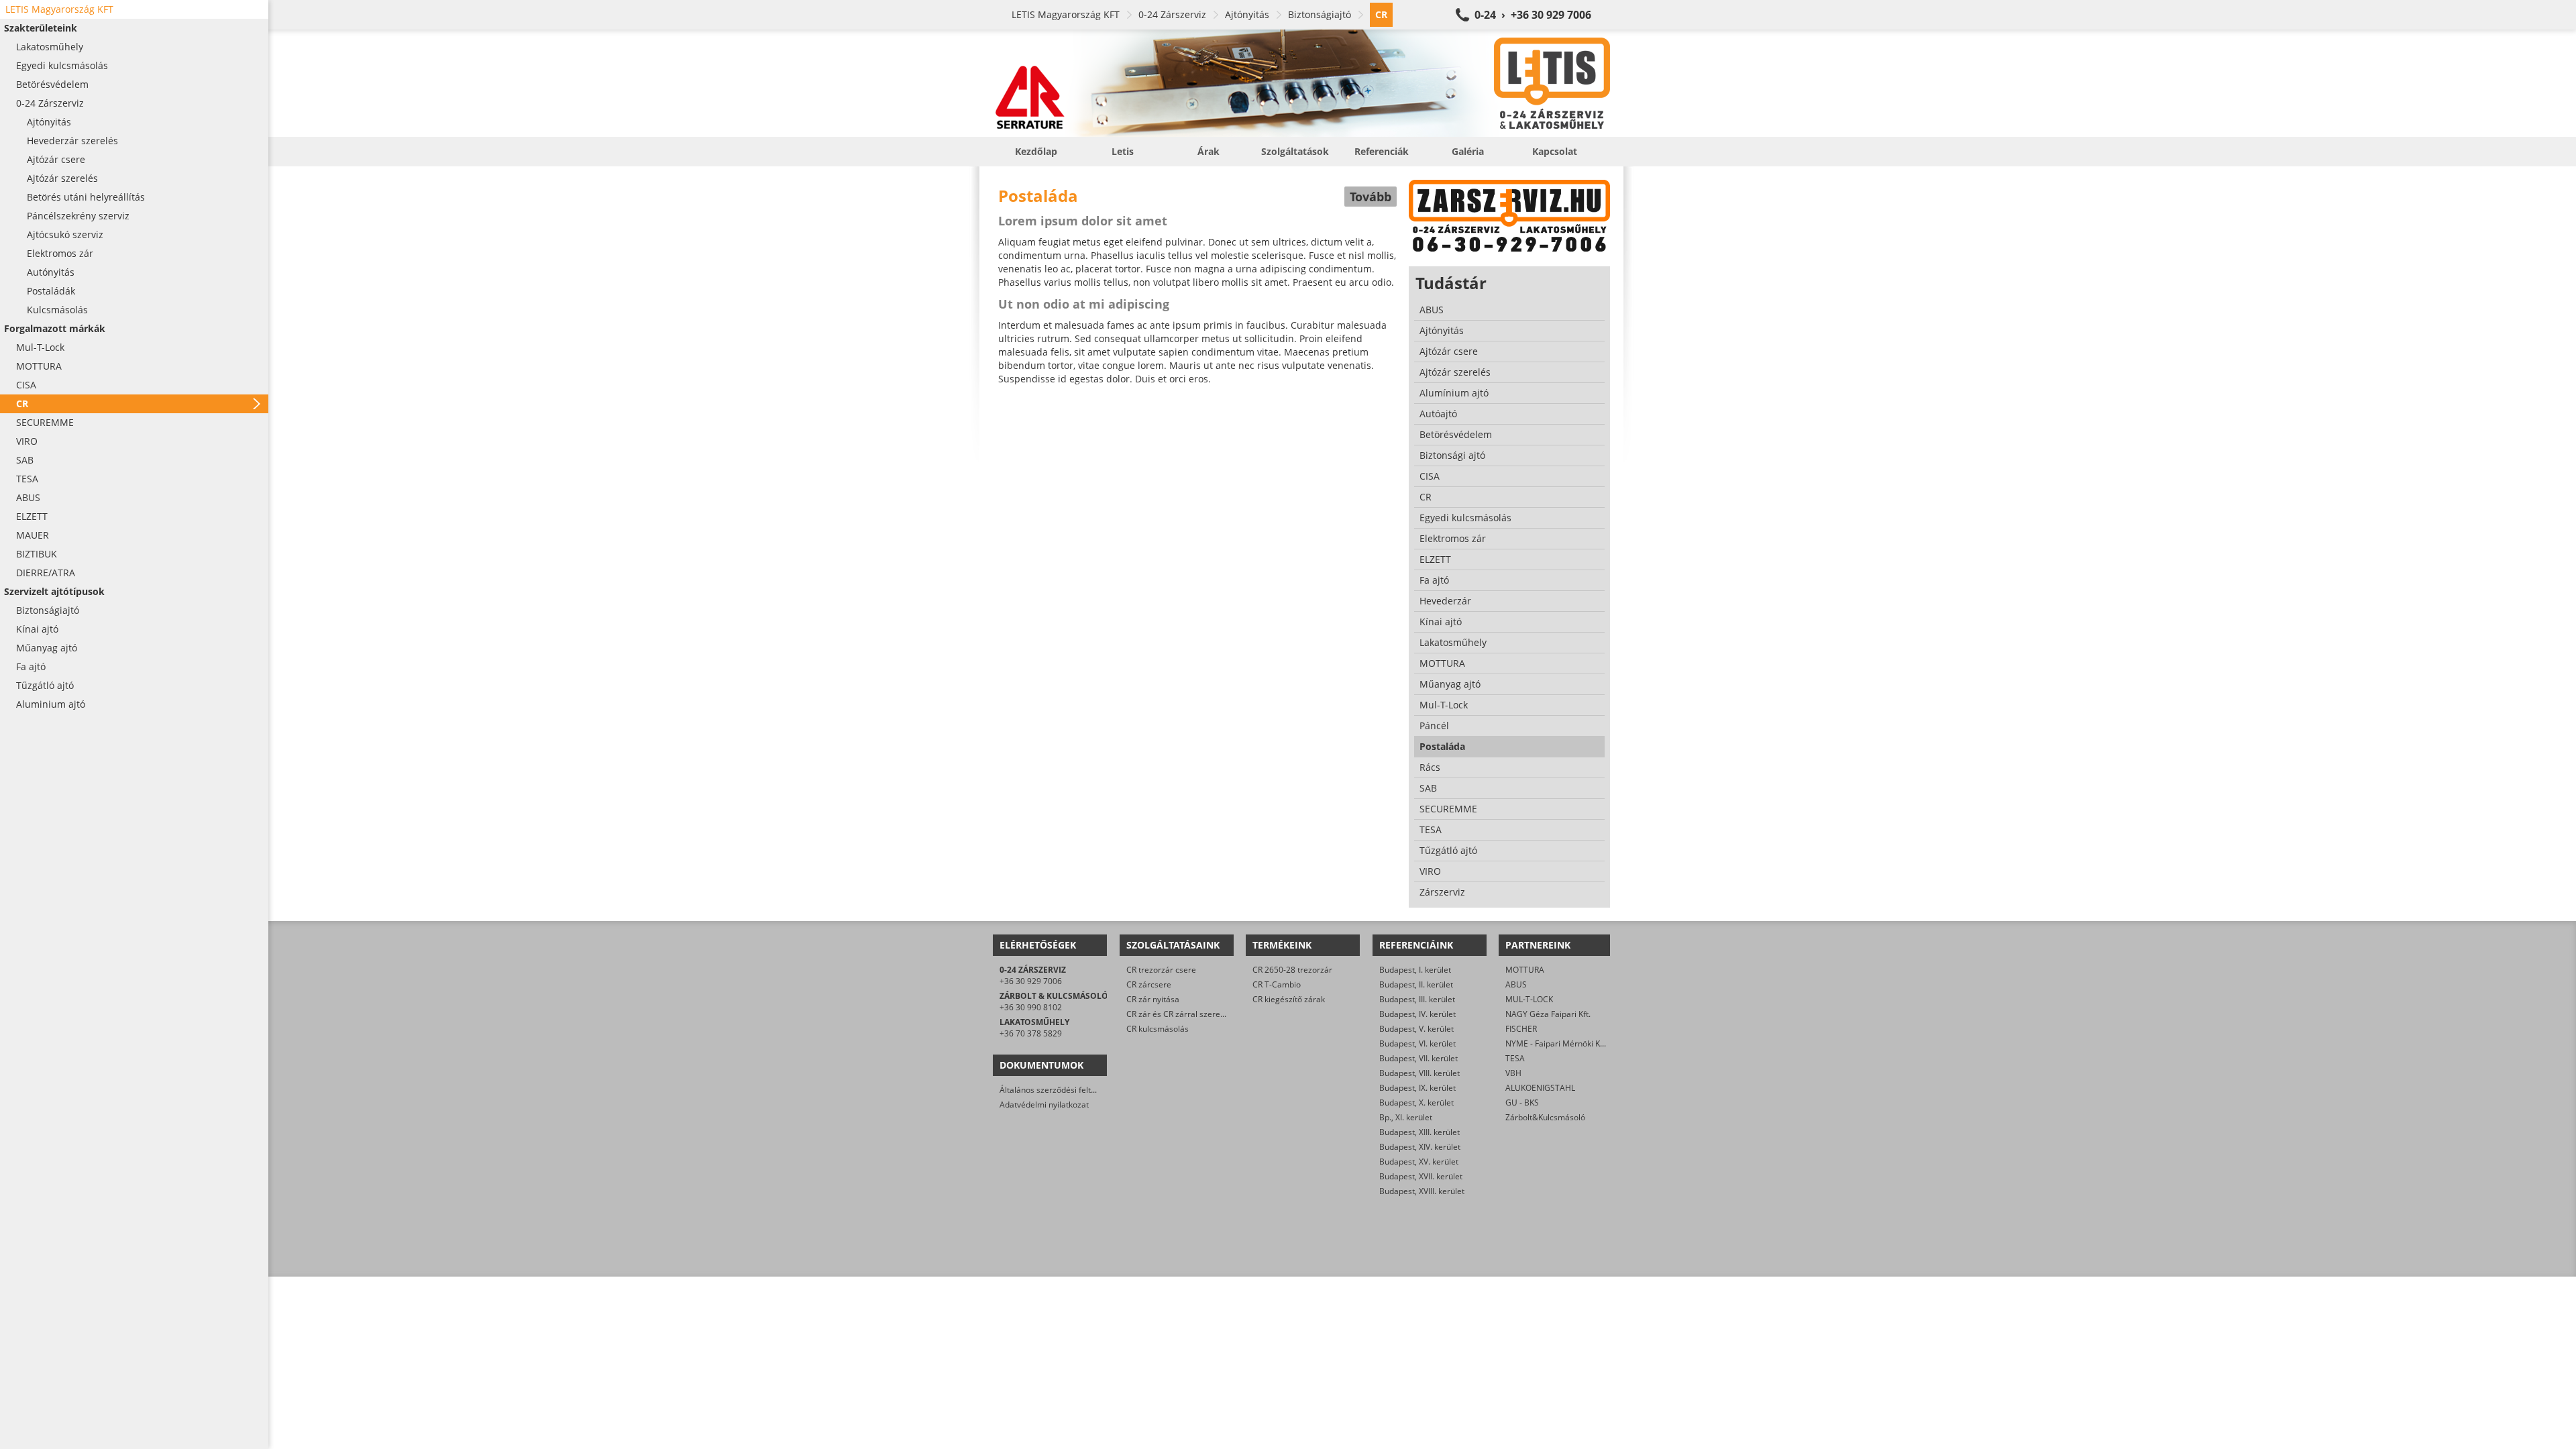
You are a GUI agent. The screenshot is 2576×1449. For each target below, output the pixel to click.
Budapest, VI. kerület (1417, 1043)
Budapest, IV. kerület (1417, 1014)
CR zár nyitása (1153, 999)
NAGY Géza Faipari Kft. (1548, 1014)
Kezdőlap (1036, 151)
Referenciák (1382, 151)
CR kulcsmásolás (1158, 1029)
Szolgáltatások (1295, 151)
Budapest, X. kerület (1416, 1103)
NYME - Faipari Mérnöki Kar (1557, 1043)
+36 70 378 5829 (1031, 1033)
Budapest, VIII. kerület (1419, 1073)
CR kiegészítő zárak (1289, 999)
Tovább (1371, 197)
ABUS (1516, 984)
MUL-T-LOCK (1529, 999)
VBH (1513, 1073)
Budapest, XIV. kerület (1420, 1147)
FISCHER (1521, 1029)
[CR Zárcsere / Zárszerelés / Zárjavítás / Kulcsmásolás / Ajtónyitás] (1301, 83)
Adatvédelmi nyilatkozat (1044, 1105)
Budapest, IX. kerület (1417, 1088)
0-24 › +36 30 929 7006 (1533, 15)
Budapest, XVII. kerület (1421, 1176)
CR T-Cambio (1277, 984)
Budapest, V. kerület (1416, 1029)
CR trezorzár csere (1161, 970)
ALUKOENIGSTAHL (1540, 1088)
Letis (1123, 151)
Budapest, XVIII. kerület (1422, 1191)
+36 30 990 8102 (1031, 1007)
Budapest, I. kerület (1415, 970)
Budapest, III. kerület (1417, 999)
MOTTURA (1525, 970)
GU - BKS (1522, 1103)
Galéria (1468, 151)
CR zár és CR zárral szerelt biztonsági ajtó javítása (1219, 1014)
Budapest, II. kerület (1416, 984)
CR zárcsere (1149, 984)
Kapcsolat (1555, 151)
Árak (1209, 151)
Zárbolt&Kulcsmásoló (1545, 1117)
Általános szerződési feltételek (1057, 1090)
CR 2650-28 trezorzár (1292, 970)
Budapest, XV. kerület (1419, 1162)
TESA (1515, 1058)
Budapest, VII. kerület (1418, 1058)
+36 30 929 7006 (1031, 981)
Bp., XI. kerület (1406, 1117)
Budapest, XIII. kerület (1419, 1132)
